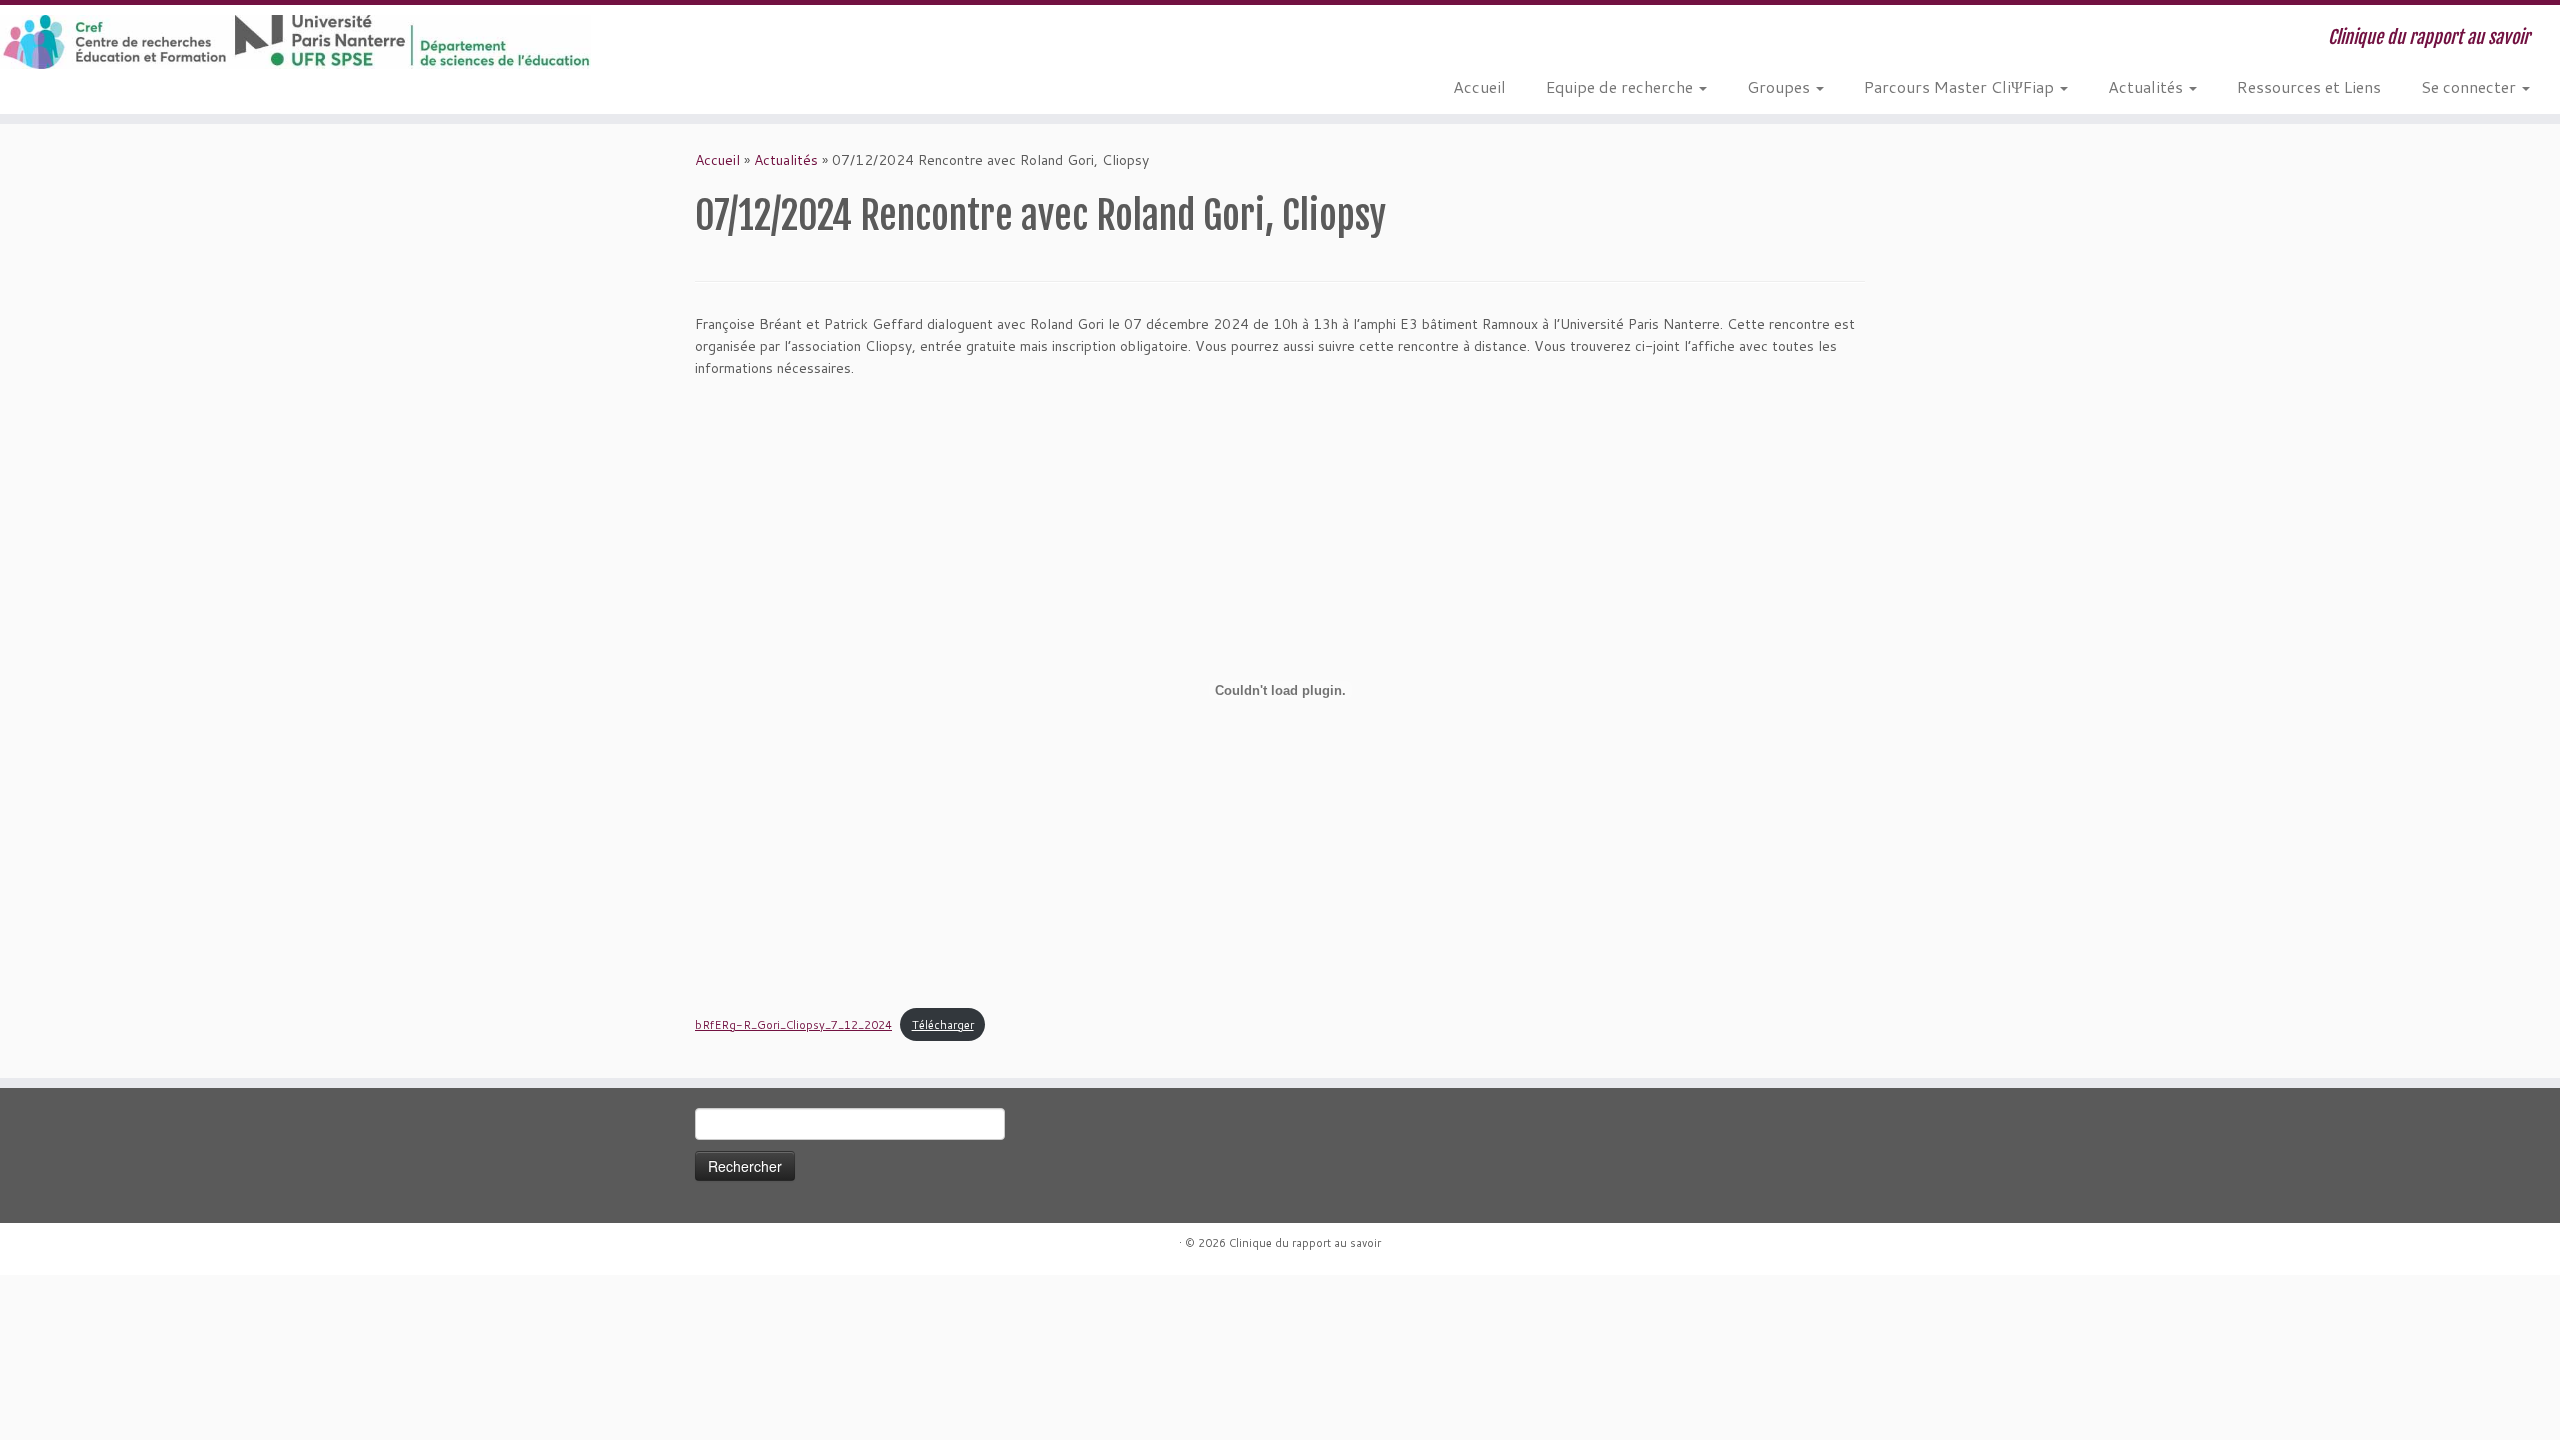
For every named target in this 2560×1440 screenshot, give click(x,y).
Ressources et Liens (2309, 86)
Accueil (1479, 86)
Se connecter (2470, 86)
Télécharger (943, 1025)
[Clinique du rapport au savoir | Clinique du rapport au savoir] (295, 42)
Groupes (1780, 86)
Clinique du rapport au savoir (1305, 1243)
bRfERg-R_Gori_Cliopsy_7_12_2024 (793, 1025)
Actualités (2147, 86)
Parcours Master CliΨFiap (1961, 86)
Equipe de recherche (1621, 86)
